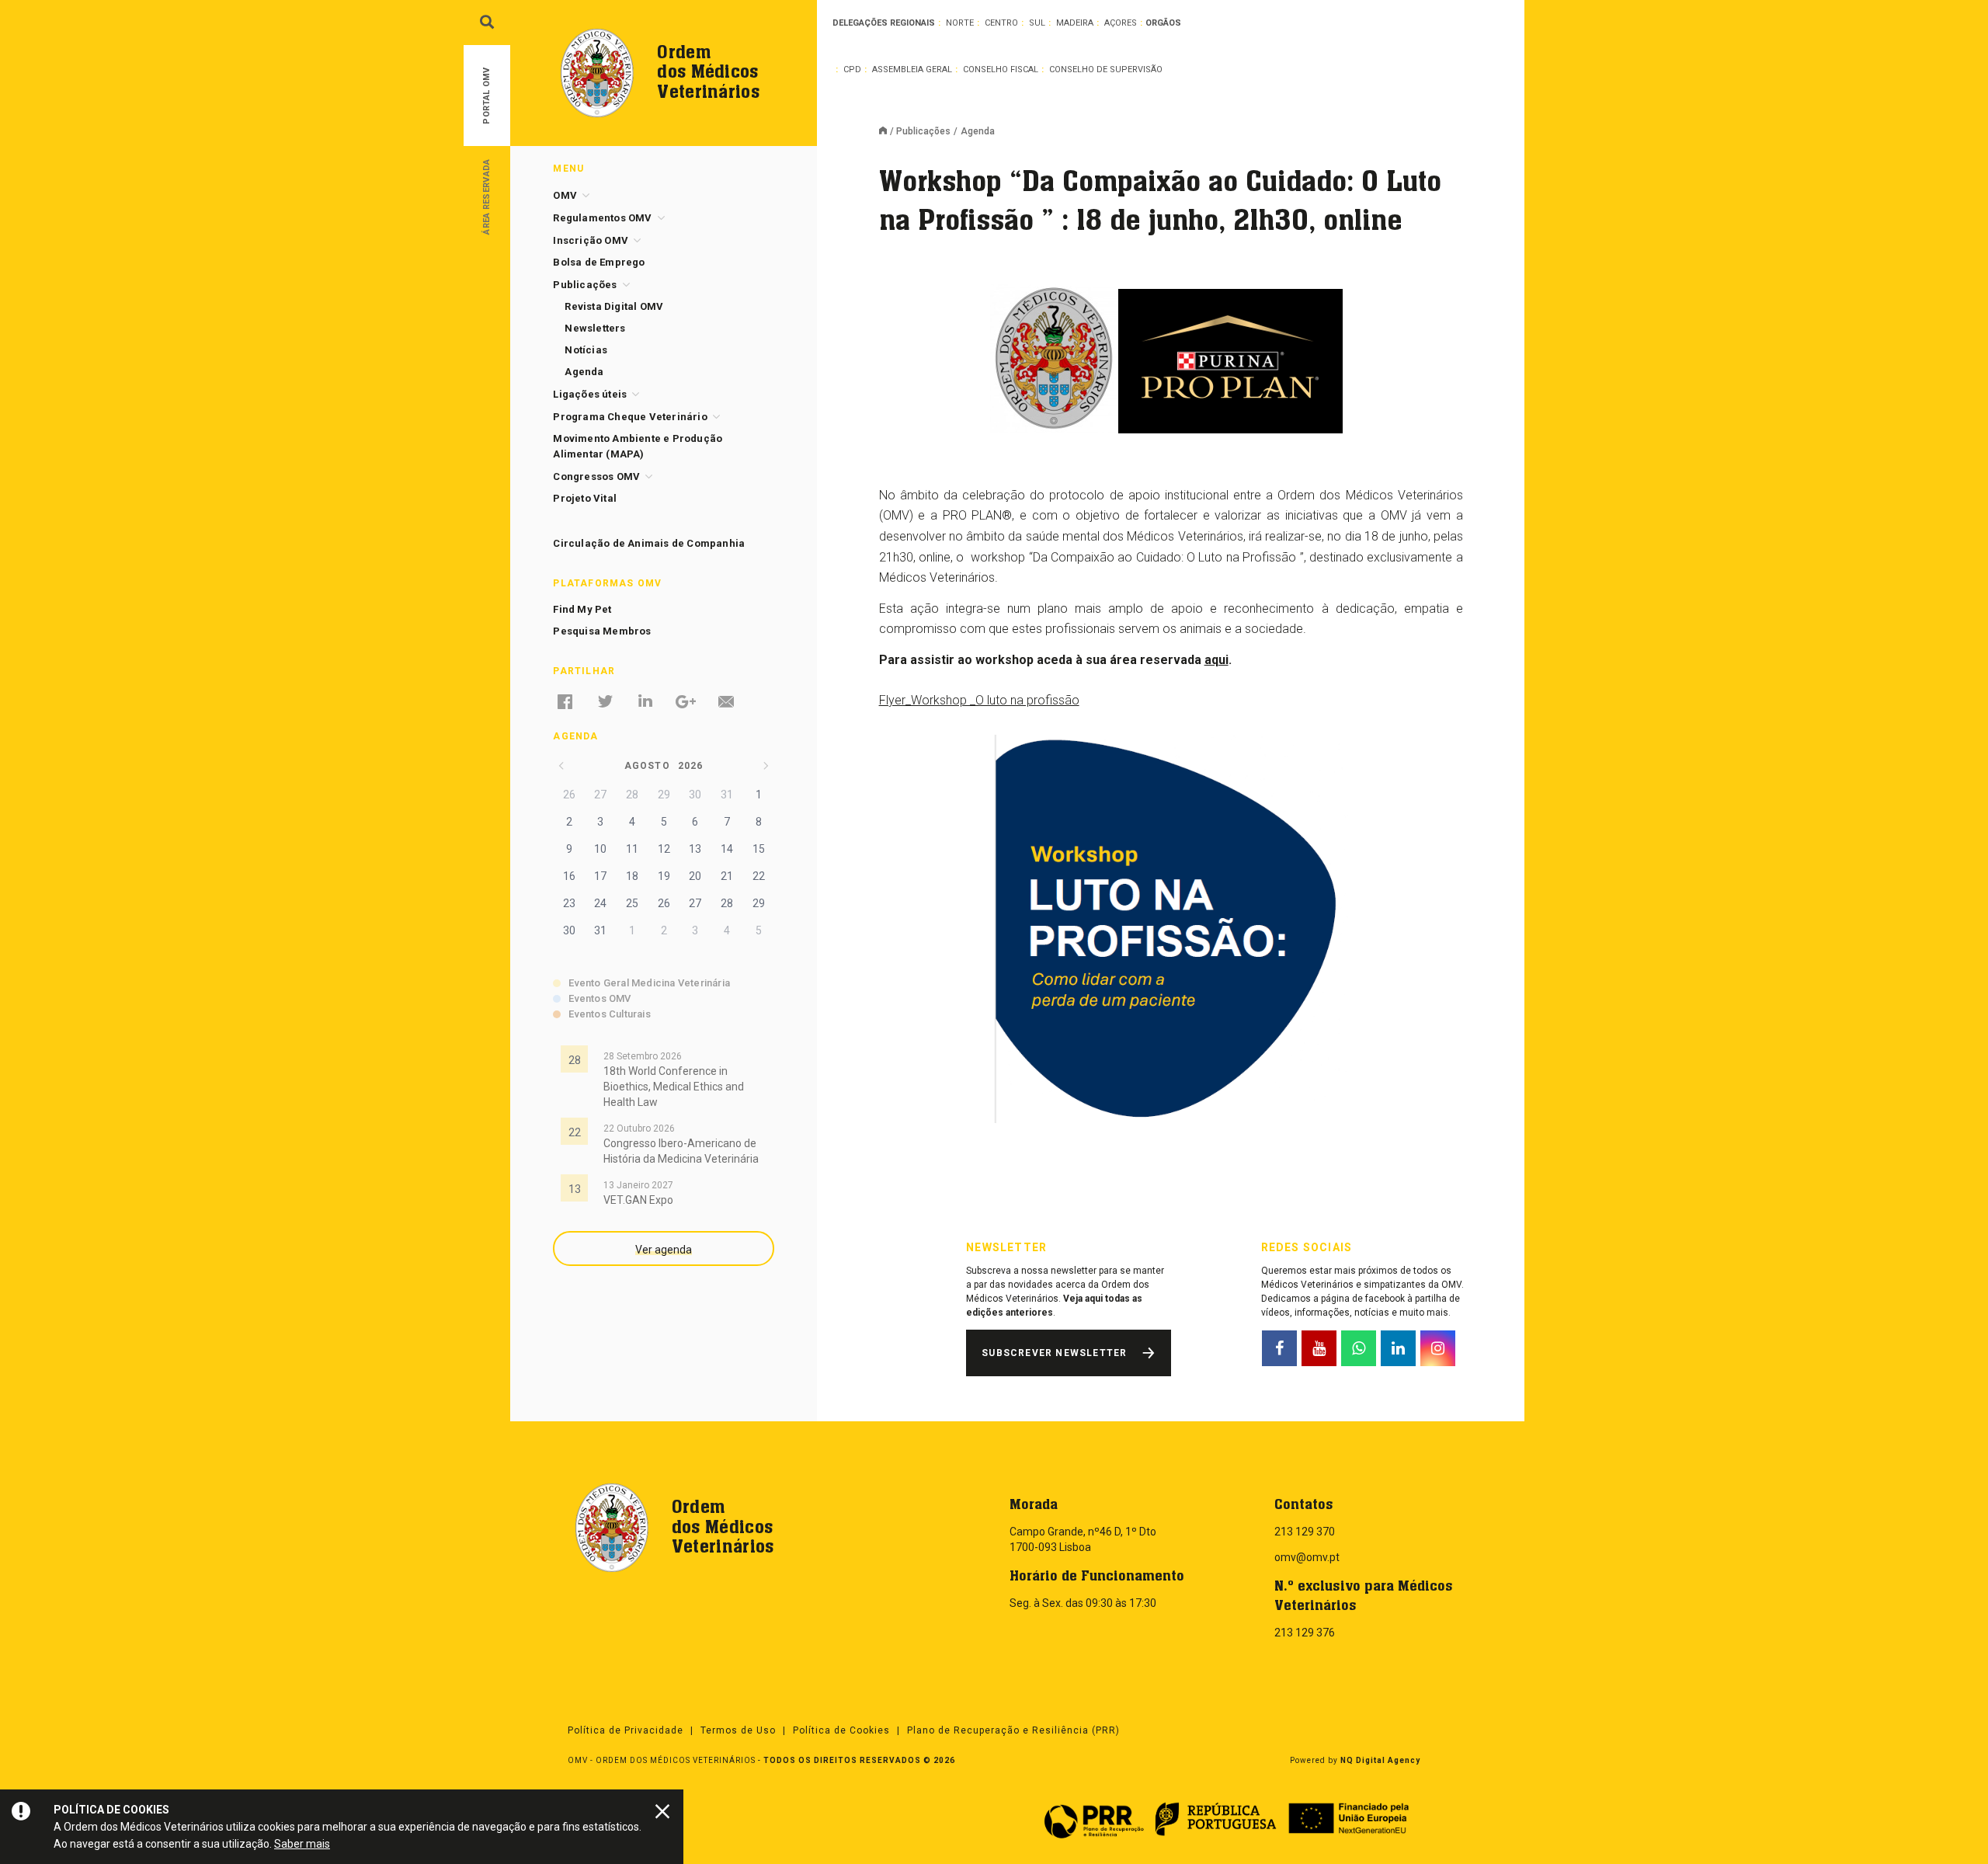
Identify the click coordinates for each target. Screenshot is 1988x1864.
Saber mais (302, 1844)
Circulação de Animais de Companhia (649, 543)
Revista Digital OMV (614, 306)
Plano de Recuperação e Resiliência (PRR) (1013, 1730)
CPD (852, 70)
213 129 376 (1305, 1633)
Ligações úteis (590, 394)
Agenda (584, 372)
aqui (1216, 660)
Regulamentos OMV (602, 218)
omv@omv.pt (1307, 1557)
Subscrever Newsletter (1054, 1353)
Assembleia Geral (912, 70)
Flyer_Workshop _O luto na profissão (979, 700)
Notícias (586, 350)
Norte (960, 23)
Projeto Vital (585, 498)
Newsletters (595, 328)
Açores (1121, 23)
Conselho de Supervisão (1106, 70)
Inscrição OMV (591, 240)
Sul (1037, 23)
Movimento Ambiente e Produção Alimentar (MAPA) (638, 446)
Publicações (923, 131)
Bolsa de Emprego (599, 262)
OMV (565, 195)
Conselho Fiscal (1001, 70)
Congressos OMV (596, 476)
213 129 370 (1305, 1532)
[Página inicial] (888, 132)
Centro (1001, 23)
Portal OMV (487, 96)
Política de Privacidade (626, 1730)
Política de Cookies (841, 1730)
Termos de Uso (738, 1730)
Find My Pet (582, 609)
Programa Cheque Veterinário (630, 417)
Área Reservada (487, 196)
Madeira (1075, 23)
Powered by (1355, 1760)
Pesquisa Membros (602, 631)
